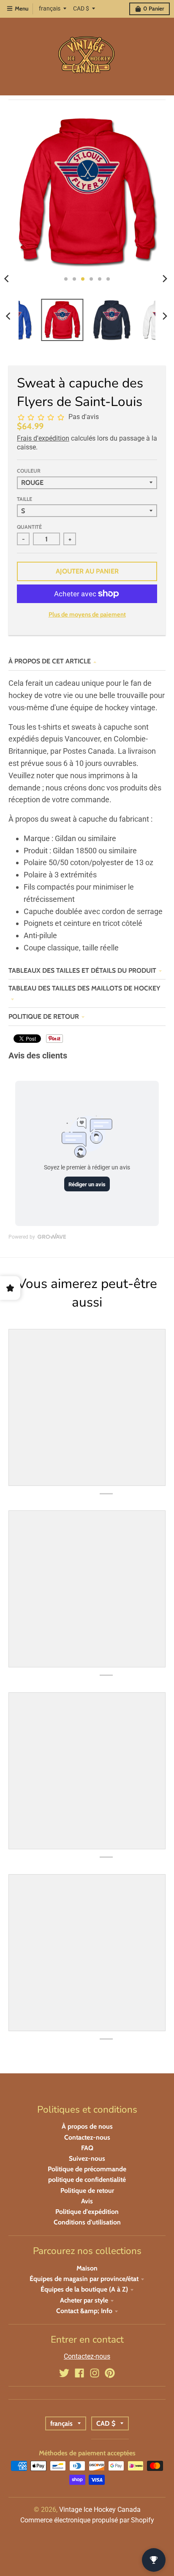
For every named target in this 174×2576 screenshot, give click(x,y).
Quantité (29, 527)
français (50, 8)
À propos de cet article (50, 661)
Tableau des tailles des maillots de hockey (84, 988)
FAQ (87, 2148)
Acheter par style (84, 2300)
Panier (154, 8)
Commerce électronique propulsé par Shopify (87, 2520)
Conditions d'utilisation (87, 2222)
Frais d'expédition (43, 438)
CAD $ (81, 8)
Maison (87, 2268)
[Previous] (9, 316)
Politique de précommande (87, 2169)
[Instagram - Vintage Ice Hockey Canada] (95, 2373)
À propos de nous (87, 2126)
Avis (87, 2201)
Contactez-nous (87, 2137)
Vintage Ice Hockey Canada (100, 2510)
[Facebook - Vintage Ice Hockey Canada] (79, 2373)
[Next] (165, 279)
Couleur (29, 471)
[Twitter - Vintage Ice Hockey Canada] (64, 2373)
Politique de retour (44, 1016)
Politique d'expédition (87, 2212)
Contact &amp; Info (84, 2311)
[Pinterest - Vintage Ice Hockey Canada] (110, 2373)
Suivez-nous (87, 2158)
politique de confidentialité (87, 2180)
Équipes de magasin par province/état (84, 2279)
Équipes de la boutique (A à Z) (84, 2289)
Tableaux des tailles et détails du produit (82, 970)
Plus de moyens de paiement (87, 614)
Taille (24, 499)
